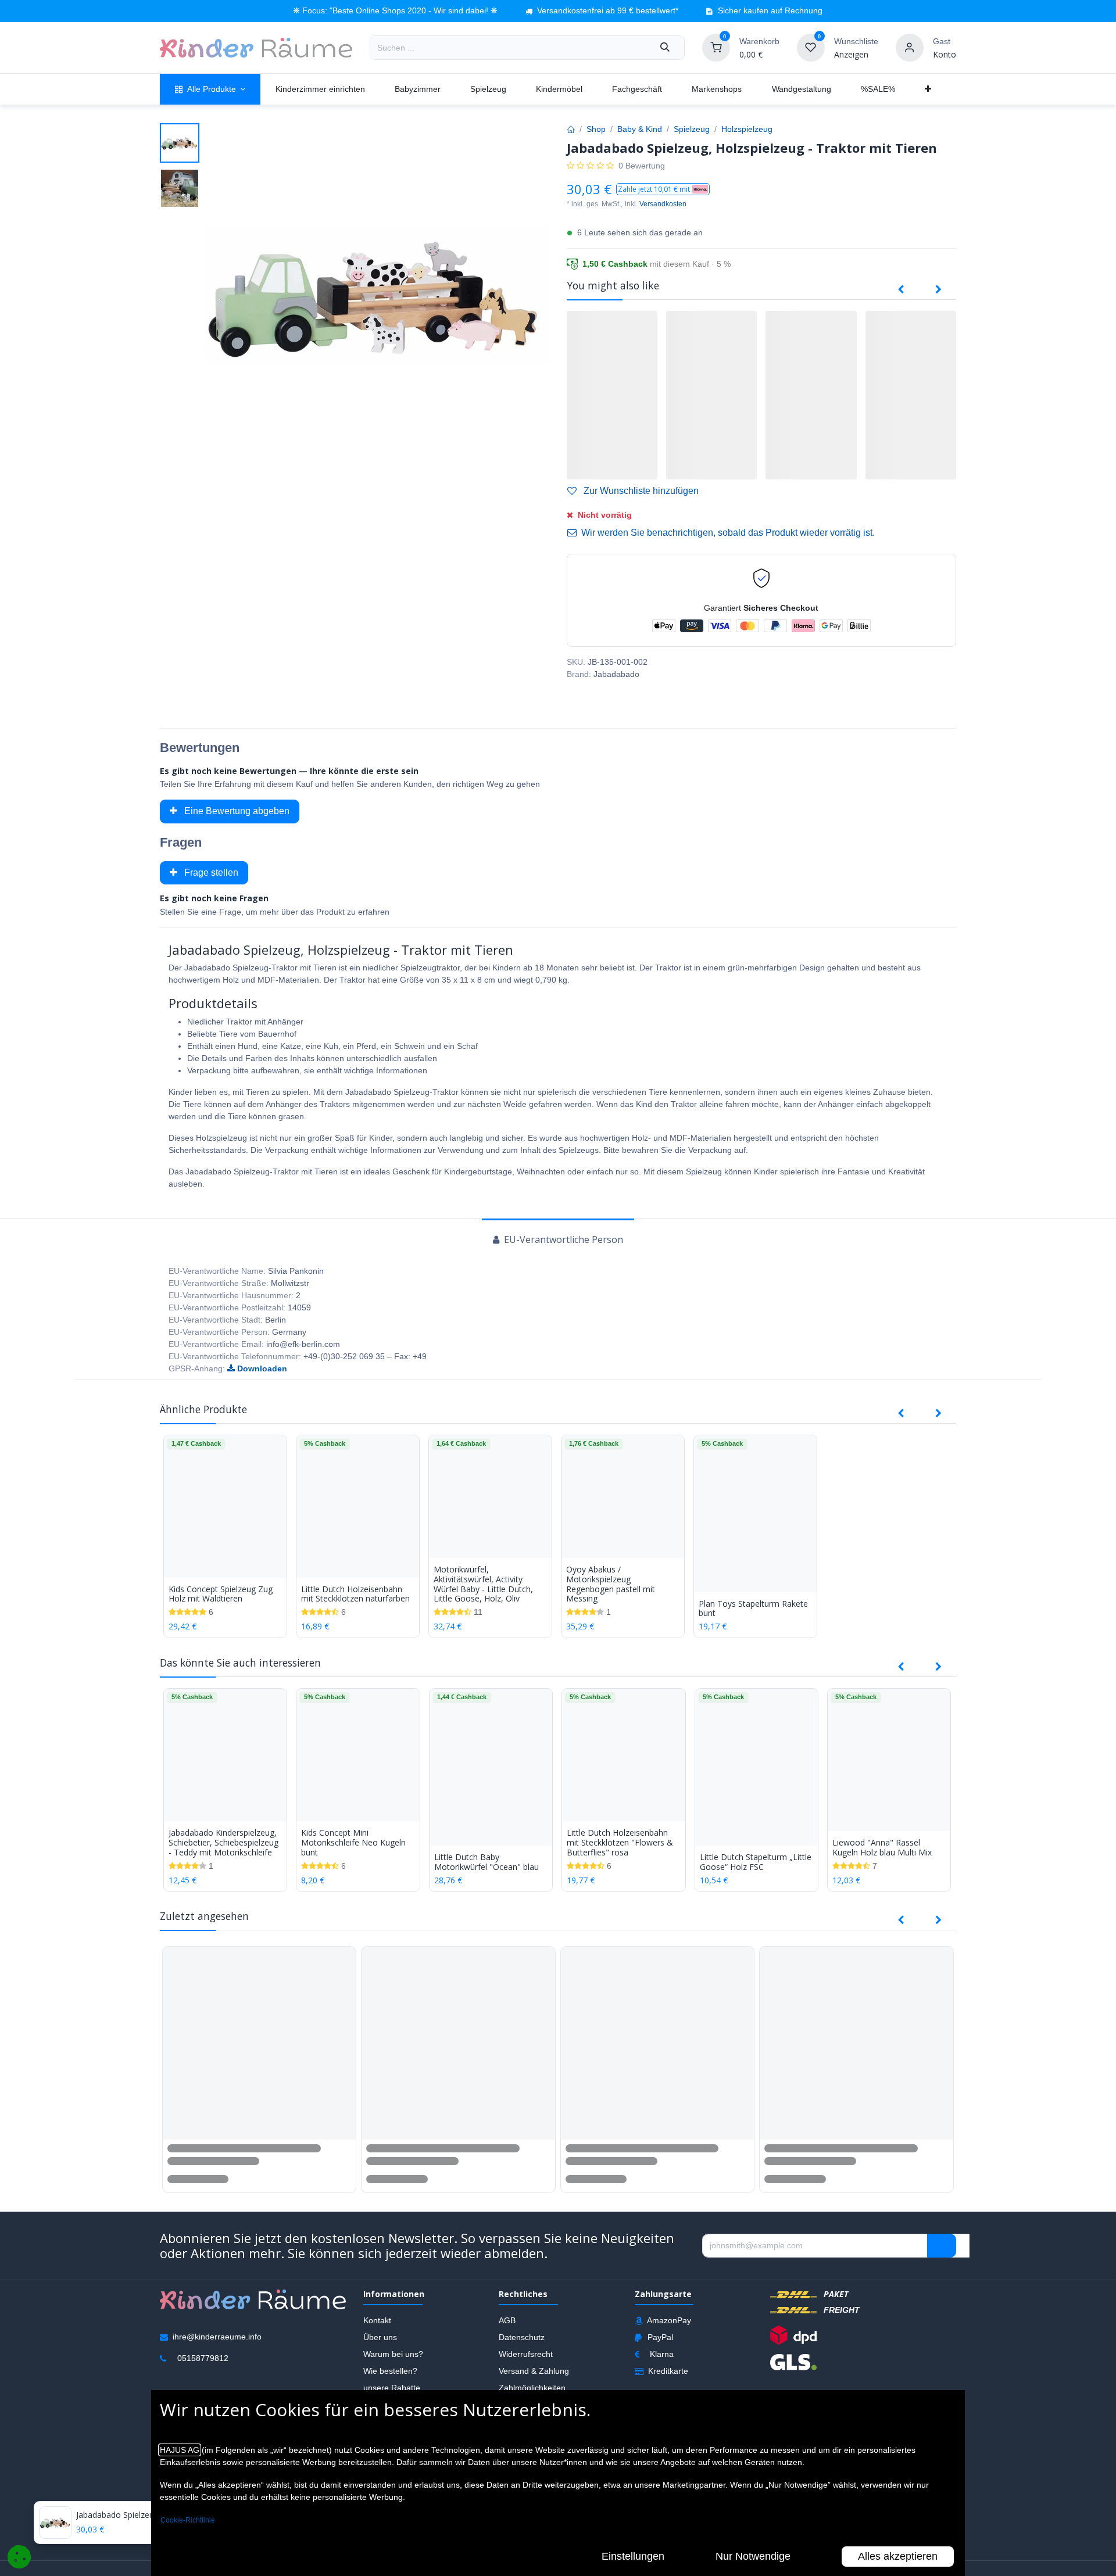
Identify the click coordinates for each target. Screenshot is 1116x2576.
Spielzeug (692, 129)
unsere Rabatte (392, 2388)
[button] (663, 189)
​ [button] (942, 2245)
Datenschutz (522, 2337)
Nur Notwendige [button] (753, 2556)
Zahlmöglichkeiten (532, 2388)
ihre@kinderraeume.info (217, 2337)
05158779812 (203, 2358)
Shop (596, 129)
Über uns (380, 2337)
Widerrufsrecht (526, 2354)
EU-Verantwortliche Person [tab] (562, 1239)
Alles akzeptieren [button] (898, 2556)
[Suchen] (665, 48)
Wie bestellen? (390, 2371)
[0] (716, 47)
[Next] (938, 290)
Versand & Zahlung (534, 2371)
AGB (507, 2320)
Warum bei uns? (393, 2354)
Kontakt (377, 2320)
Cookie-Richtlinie (188, 2520)
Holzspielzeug (747, 129)
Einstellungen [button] (633, 2556)
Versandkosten (663, 204)
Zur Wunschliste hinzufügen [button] (640, 491)
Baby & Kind (640, 129)
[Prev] (901, 290)
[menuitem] (210, 89)
